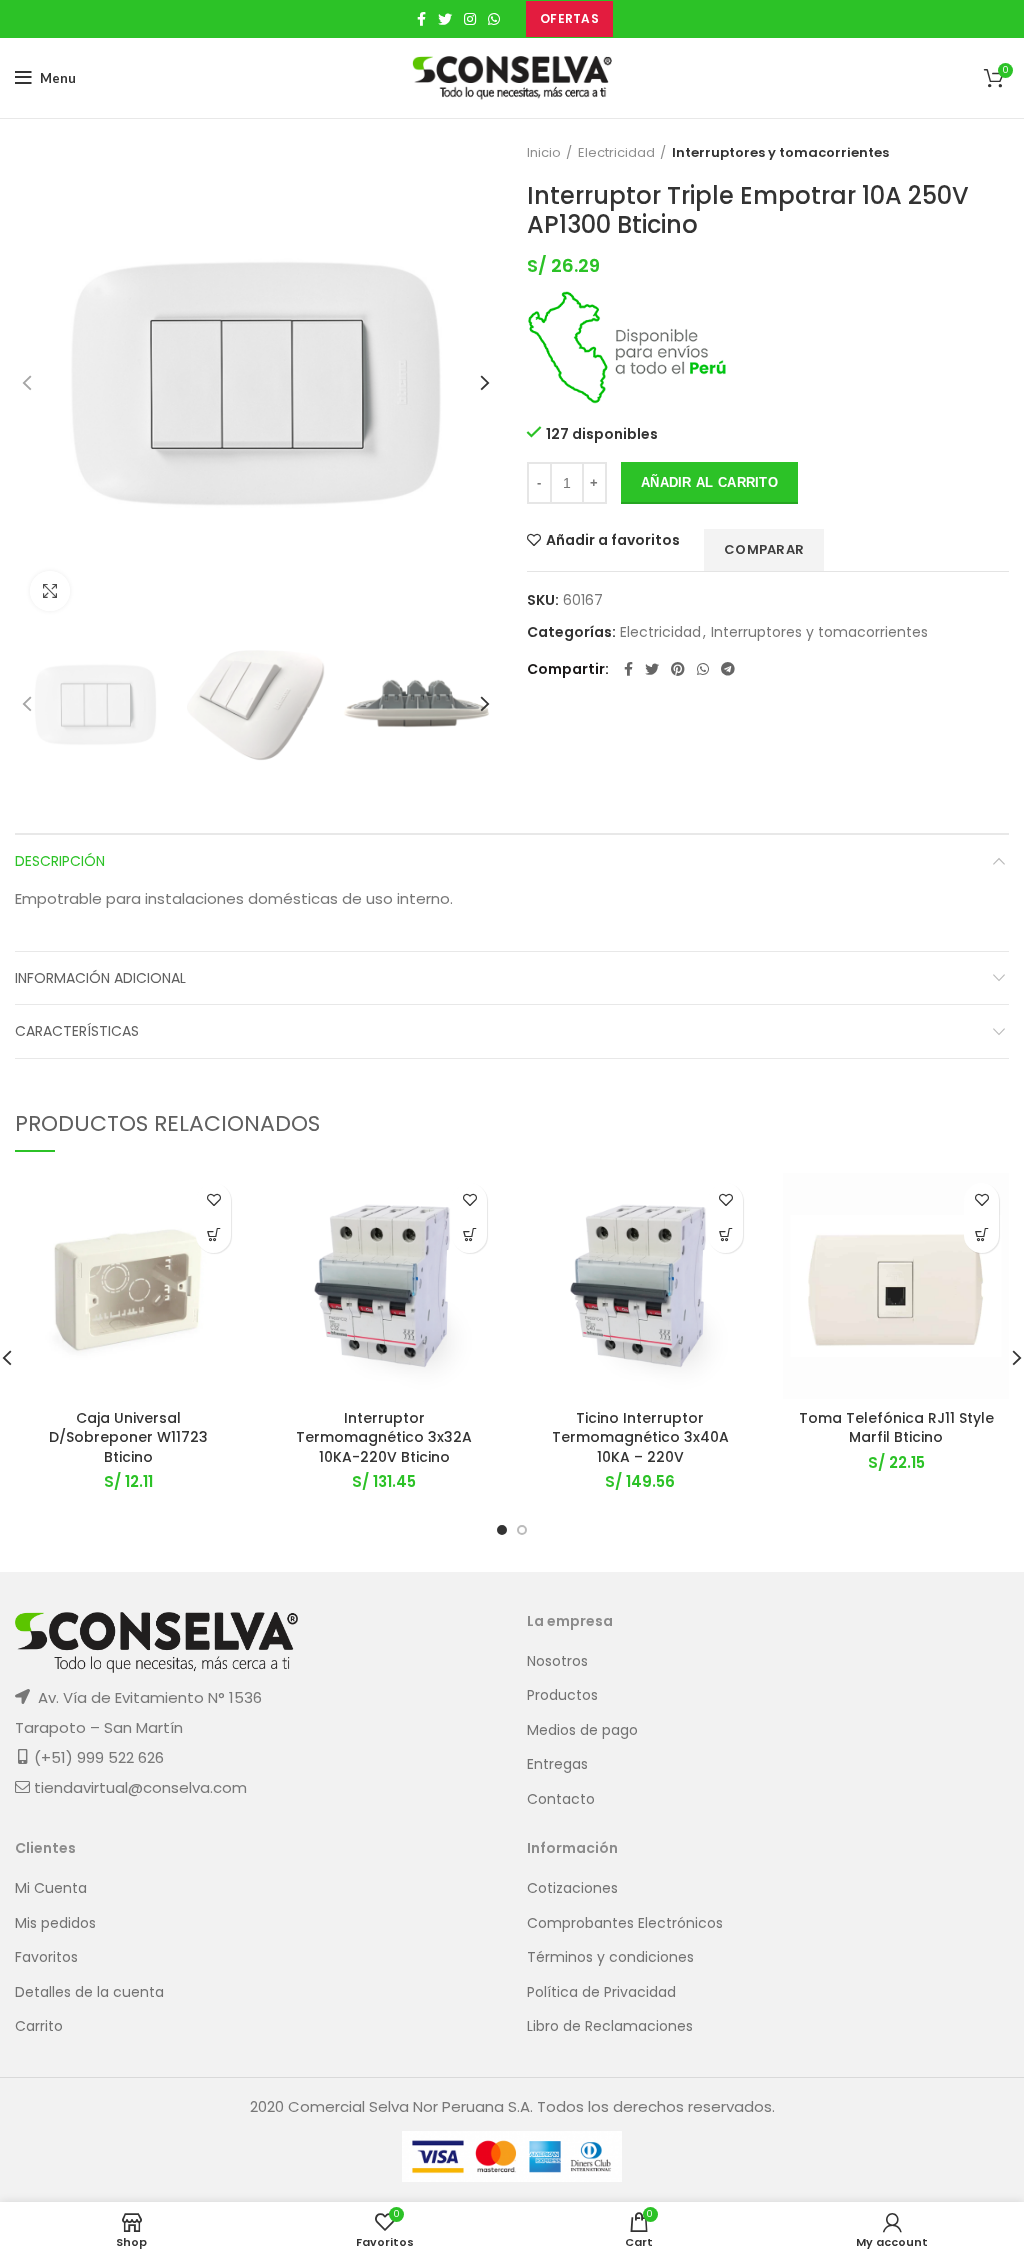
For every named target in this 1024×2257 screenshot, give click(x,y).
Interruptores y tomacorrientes (780, 153)
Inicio (544, 153)
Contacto (561, 1799)
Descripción (60, 861)
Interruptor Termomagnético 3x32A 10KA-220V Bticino (384, 1437)
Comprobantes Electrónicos (625, 1923)
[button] (213, 1235)
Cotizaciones (572, 1888)
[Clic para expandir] (50, 591)
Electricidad (616, 153)
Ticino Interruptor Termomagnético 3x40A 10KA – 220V (640, 1437)
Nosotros (557, 1661)
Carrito (39, 2026)
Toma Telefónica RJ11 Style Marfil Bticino (896, 1428)
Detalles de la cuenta (89, 1992)
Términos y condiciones (610, 1957)
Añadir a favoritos (613, 540)
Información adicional (100, 978)
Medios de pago (582, 1730)
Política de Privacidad (601, 1992)
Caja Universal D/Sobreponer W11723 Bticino (128, 1437)
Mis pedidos (55, 1923)
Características (77, 1031)
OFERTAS (569, 18)
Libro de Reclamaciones (610, 2026)
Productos (562, 1695)
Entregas (557, 1764)
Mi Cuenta (51, 1888)
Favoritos (46, 1957)
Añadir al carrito (709, 482)
